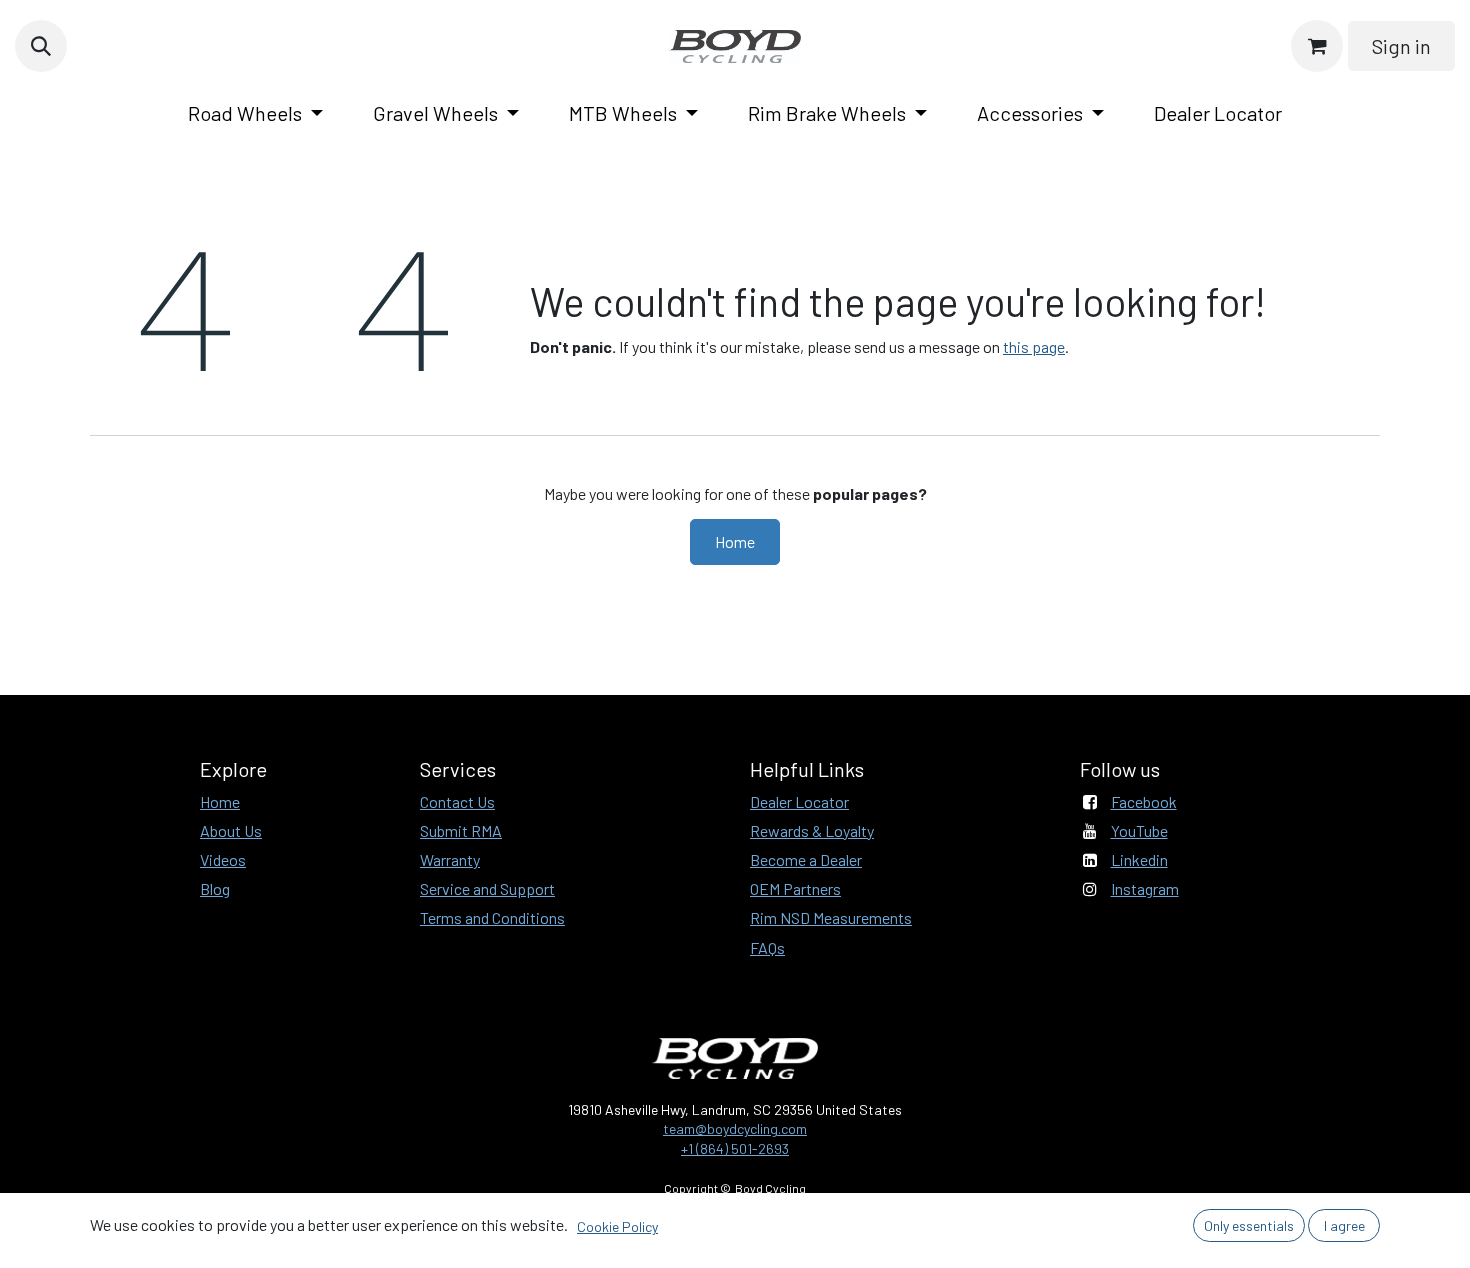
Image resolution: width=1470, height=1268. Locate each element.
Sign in (1401, 46)
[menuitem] (255, 113)
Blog (215, 888)
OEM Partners (795, 888)
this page (1034, 346)
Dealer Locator (799, 801)
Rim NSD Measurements (831, 917)
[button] (41, 46)
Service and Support (487, 888)
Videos (223, 859)
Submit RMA (461, 830)
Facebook (1144, 801)
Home (735, 541)
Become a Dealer (806, 859)
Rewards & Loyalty (812, 830)
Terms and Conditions (492, 917)
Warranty (450, 859)
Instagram (1145, 888)
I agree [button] (1344, 1225)
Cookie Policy (617, 1226)
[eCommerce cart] (1317, 46)
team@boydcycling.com (735, 1128)
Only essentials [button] (1249, 1225)
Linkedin (1139, 859)
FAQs (767, 947)
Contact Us (457, 801)
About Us (231, 830)
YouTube (1139, 830)
